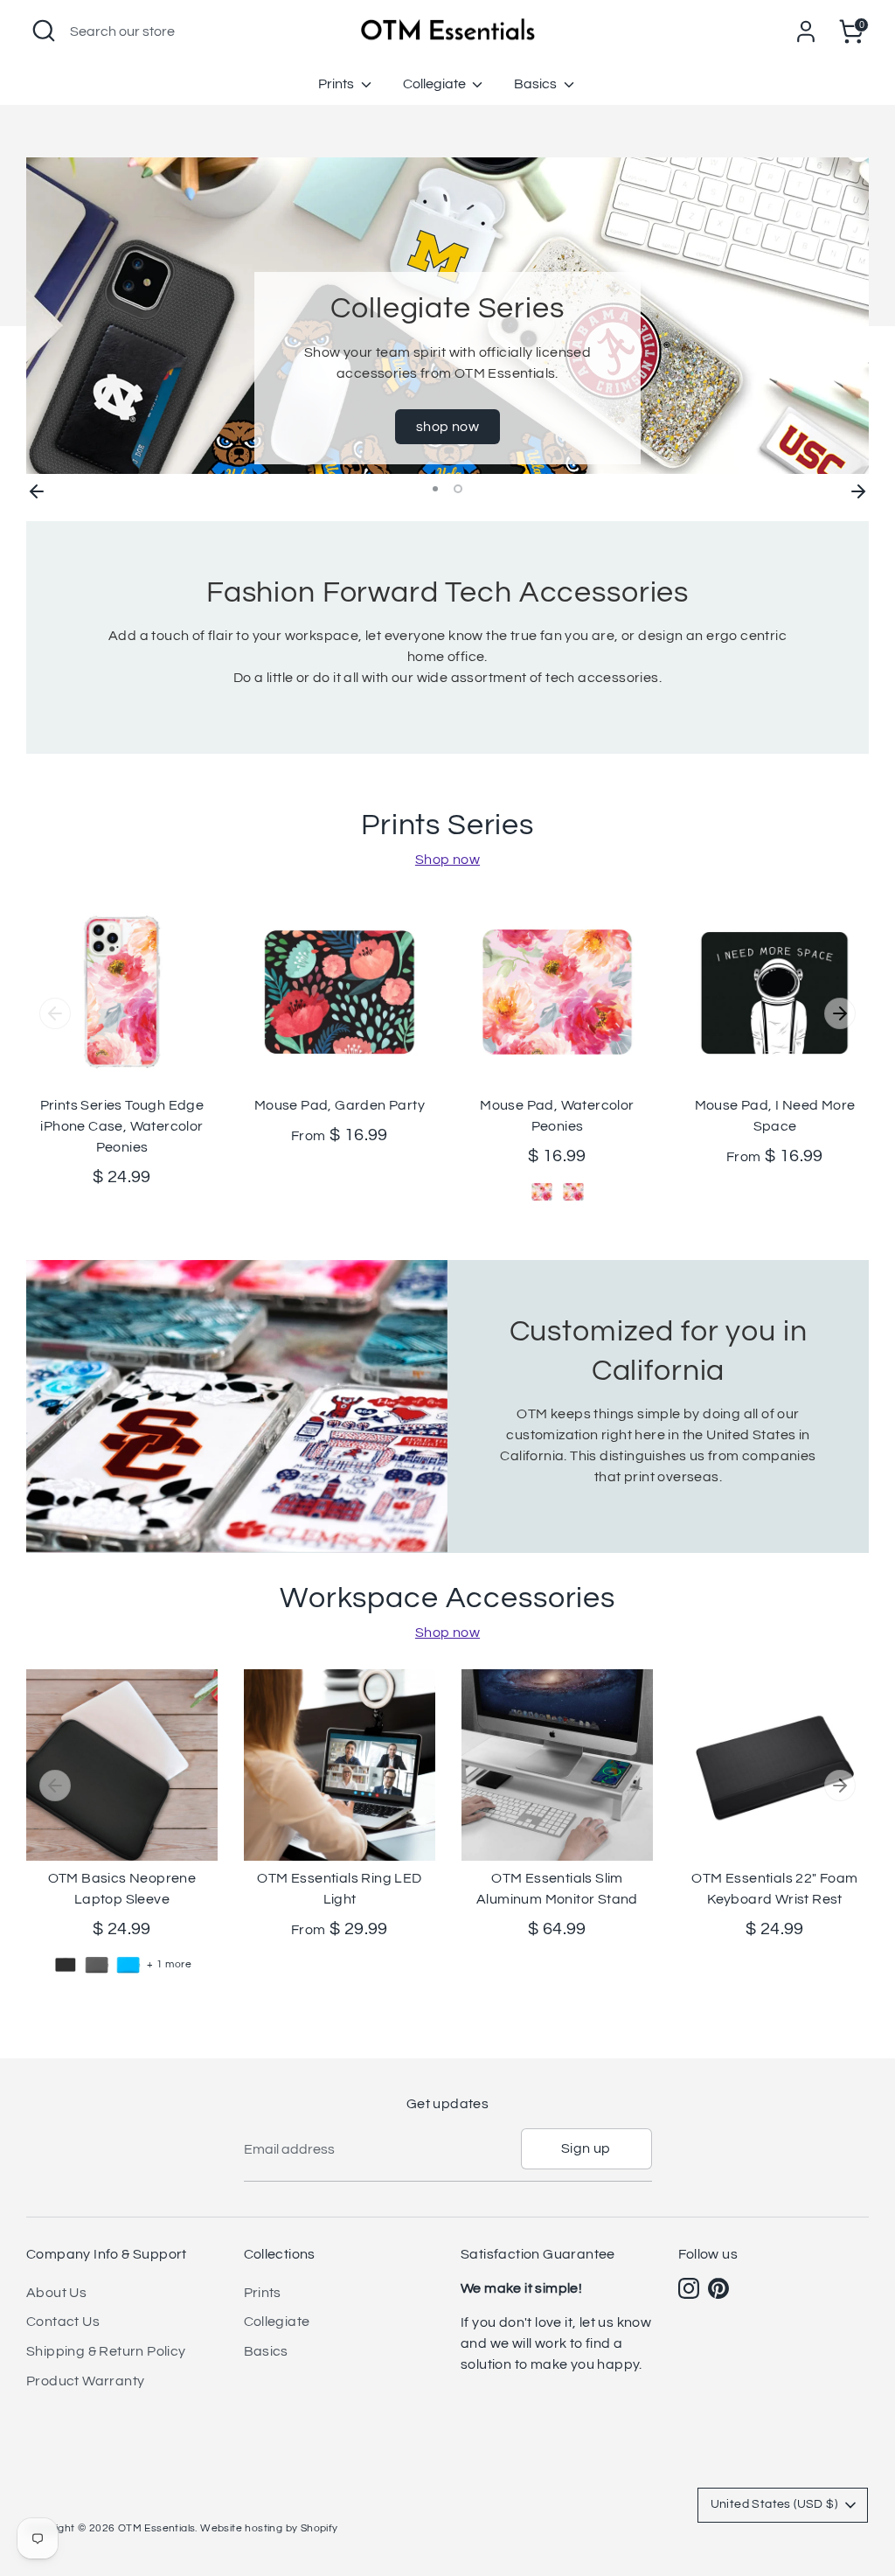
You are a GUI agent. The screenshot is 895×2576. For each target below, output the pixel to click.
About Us (56, 2293)
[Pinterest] (718, 2288)
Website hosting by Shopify (269, 2528)
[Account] (806, 31)
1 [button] (435, 489)
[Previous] (37, 489)
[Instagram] (689, 2288)
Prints (337, 84)
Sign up (586, 2148)
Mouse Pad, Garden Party (340, 1105)
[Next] (858, 489)
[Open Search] (44, 31)
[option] (447, 316)
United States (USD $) (774, 2504)
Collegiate (436, 84)
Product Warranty (85, 2381)
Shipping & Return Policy (106, 2351)
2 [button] (458, 489)
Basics (537, 84)
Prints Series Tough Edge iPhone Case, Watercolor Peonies (122, 1126)
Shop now (447, 860)
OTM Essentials (157, 2528)
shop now (447, 427)
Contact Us (63, 2322)
